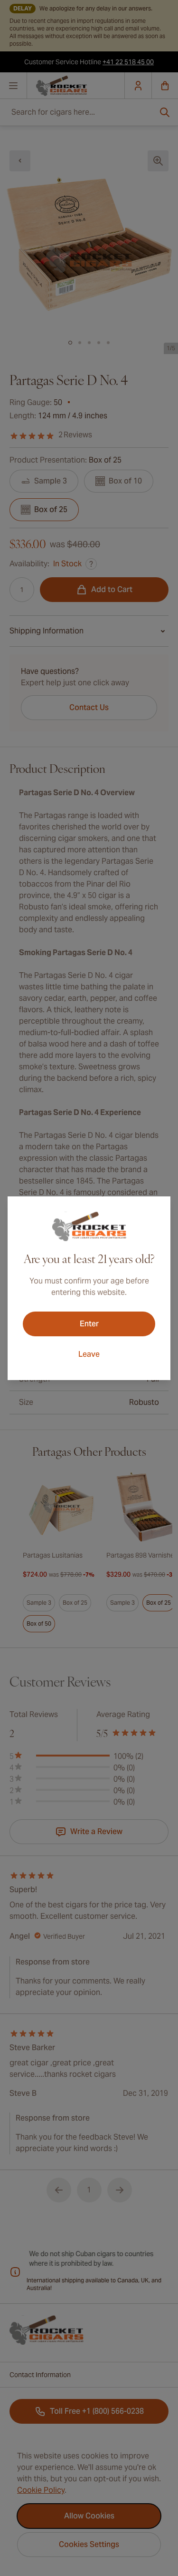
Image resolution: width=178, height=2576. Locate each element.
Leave (89, 1354)
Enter (89, 1324)
